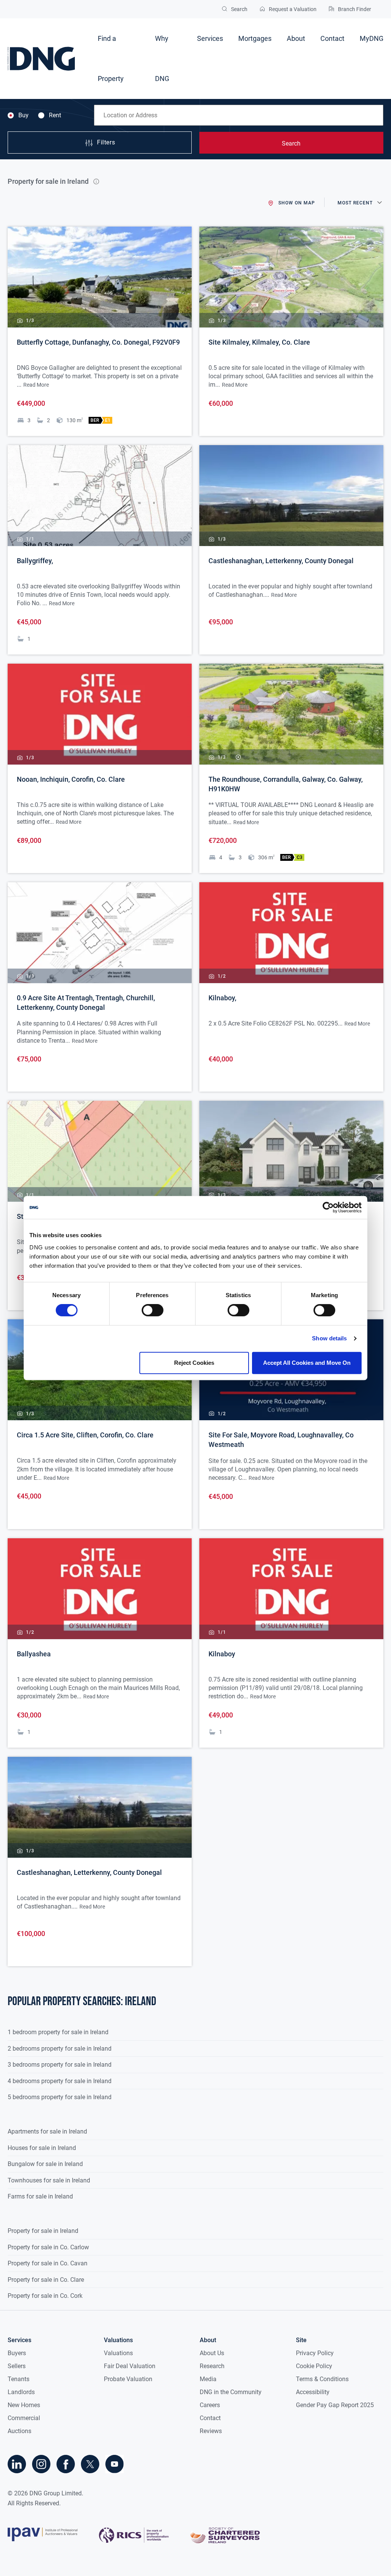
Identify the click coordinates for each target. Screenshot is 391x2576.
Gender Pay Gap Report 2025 (335, 2405)
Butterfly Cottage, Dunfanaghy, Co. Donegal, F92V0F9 (98, 342)
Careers (210, 2405)
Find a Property (111, 58)
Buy (23, 115)
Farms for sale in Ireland (40, 2196)
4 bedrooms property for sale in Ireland (60, 2081)
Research (212, 2366)
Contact (332, 38)
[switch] (153, 1310)
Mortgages (255, 38)
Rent (55, 115)
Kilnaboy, (222, 998)
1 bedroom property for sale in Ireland (58, 2032)
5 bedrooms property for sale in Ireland (60, 2097)
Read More (36, 385)
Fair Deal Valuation (130, 2366)
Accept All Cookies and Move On (307, 1363)
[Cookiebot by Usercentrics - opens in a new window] (328, 1207)
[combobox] (239, 115)
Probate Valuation (128, 2379)
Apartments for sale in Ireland (47, 2131)
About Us (212, 2353)
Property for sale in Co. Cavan (48, 2263)
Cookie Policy (314, 2366)
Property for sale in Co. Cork (45, 2296)
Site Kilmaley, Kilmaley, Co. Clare (259, 342)
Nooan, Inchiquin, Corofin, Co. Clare (71, 779)
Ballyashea (34, 1654)
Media (208, 2379)
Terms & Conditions (322, 2379)
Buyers (17, 2353)
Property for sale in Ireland (43, 2231)
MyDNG (372, 38)
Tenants (19, 2379)
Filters (106, 143)
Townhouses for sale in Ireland (49, 2180)
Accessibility (313, 2392)
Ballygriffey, (35, 561)
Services (210, 38)
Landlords (21, 2392)
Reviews (211, 2431)
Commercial (24, 2418)
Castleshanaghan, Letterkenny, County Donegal (281, 561)
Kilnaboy (222, 1654)
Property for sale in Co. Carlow (48, 2247)
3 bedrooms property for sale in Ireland (60, 2065)
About (296, 38)
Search (291, 143)
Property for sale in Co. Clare (46, 2280)
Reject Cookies (194, 1363)
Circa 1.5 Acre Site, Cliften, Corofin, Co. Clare (85, 1435)
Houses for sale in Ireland (42, 2148)
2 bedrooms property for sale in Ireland (60, 2049)
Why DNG (162, 58)
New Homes (24, 2405)
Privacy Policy (315, 2353)
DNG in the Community (231, 2392)
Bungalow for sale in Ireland (45, 2164)
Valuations (118, 2353)
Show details (329, 1338)
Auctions (19, 2431)
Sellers (17, 2366)
